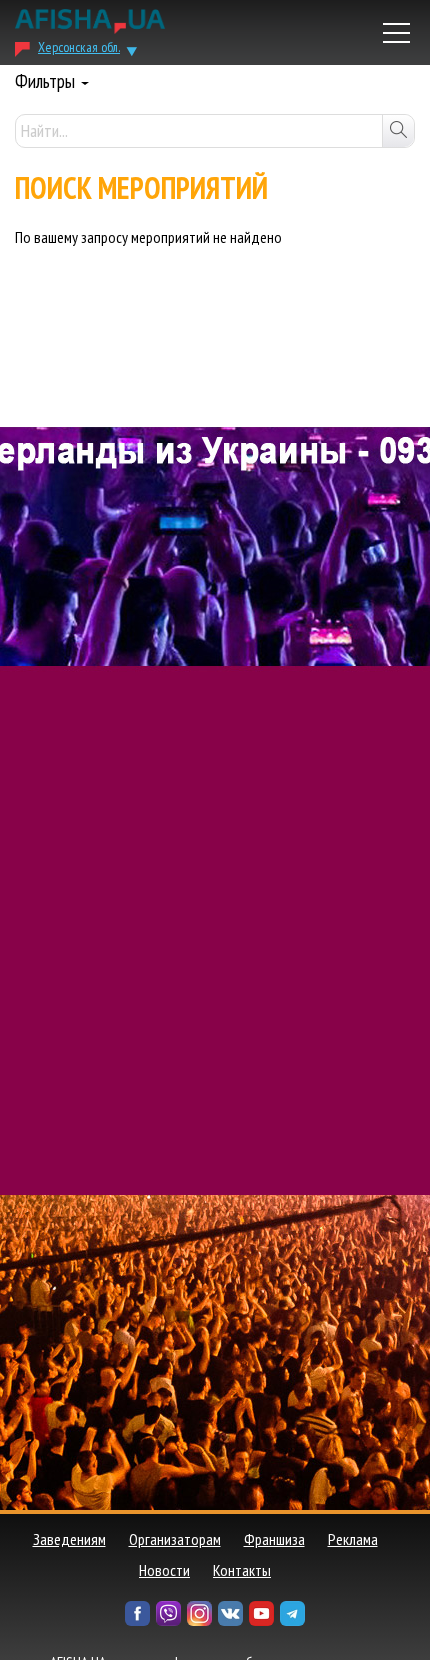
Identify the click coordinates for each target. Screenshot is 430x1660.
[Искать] (398, 131)
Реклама (353, 1539)
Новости (164, 1570)
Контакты (242, 1570)
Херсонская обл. (79, 47)
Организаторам (175, 1539)
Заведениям (69, 1539)
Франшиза (274, 1539)
